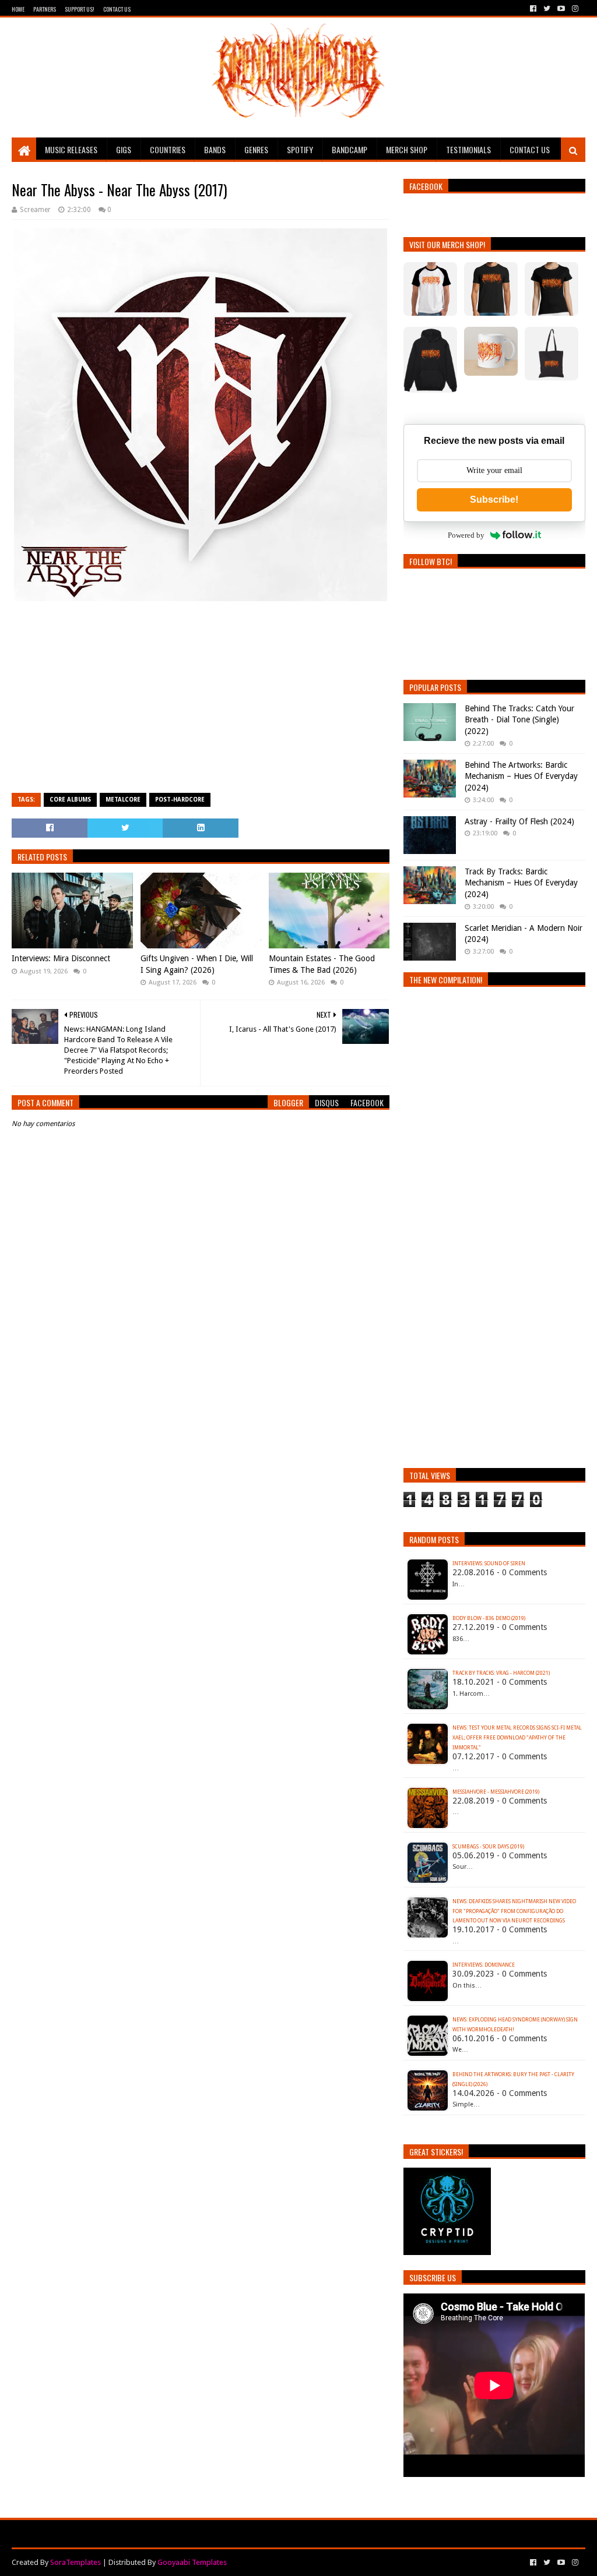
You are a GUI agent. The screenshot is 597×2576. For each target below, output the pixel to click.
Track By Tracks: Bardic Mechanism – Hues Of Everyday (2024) (521, 883)
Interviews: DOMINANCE (484, 1965)
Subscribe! (494, 500)
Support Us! (80, 9)
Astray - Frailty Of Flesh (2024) (519, 821)
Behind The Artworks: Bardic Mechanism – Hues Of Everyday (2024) (521, 776)
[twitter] (547, 9)
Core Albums (70, 800)
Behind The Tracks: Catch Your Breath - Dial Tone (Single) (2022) (519, 720)
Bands (215, 149)
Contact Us (117, 9)
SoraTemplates (75, 2562)
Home (18, 9)
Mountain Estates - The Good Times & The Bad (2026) (322, 964)
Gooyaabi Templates (192, 2562)
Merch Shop (407, 149)
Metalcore (123, 800)
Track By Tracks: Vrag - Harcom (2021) (501, 1673)
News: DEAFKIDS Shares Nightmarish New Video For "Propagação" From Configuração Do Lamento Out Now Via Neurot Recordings (514, 1911)
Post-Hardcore (180, 800)
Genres (256, 149)
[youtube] (561, 9)
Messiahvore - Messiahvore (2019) (496, 1792)
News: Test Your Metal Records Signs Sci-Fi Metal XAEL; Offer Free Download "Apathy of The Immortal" (517, 1738)
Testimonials (468, 149)
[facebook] (533, 9)
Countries (168, 149)
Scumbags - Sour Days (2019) (488, 1847)
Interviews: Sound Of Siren (489, 1564)
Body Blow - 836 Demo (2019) (489, 1618)
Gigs (124, 149)
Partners (45, 9)
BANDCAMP (350, 149)
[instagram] (574, 9)
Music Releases (71, 149)
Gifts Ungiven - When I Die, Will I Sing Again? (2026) (197, 964)
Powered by (466, 535)
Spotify (300, 149)
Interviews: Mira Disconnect (61, 958)
